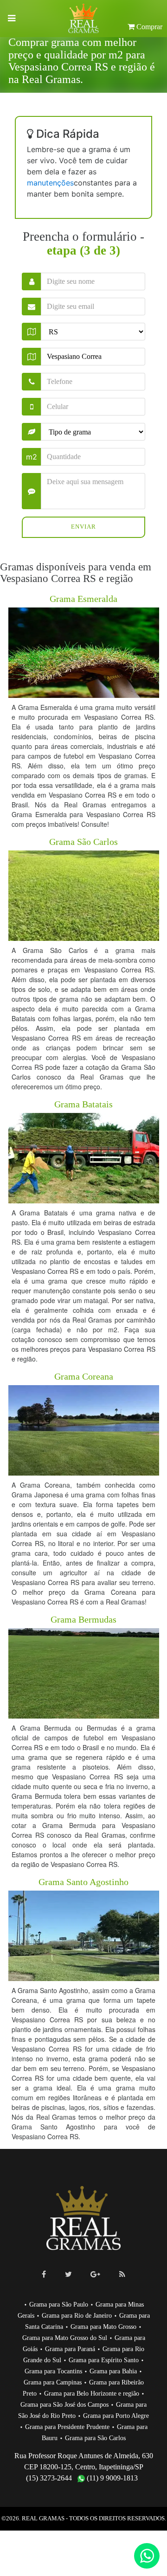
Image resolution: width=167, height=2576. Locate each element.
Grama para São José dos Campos (64, 2405)
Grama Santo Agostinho (83, 1882)
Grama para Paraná (70, 2349)
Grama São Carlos (83, 842)
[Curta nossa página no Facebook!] (44, 2274)
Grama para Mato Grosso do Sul (65, 2338)
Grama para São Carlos (95, 2438)
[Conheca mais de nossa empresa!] (95, 2274)
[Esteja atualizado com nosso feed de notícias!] (122, 2274)
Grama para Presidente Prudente (67, 2427)
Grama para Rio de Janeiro (77, 2316)
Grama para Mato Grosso (103, 2327)
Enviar (83, 527)
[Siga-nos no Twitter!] (68, 2274)
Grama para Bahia (113, 2371)
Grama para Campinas (53, 2382)
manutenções (50, 183)
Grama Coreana (84, 1376)
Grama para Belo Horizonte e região (92, 2394)
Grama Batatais (83, 1104)
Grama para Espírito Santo (104, 2360)
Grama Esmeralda (83, 599)
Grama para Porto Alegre (116, 2416)
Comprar (148, 27)
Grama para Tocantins (53, 2371)
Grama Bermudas (83, 1619)
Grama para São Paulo (59, 2304)
